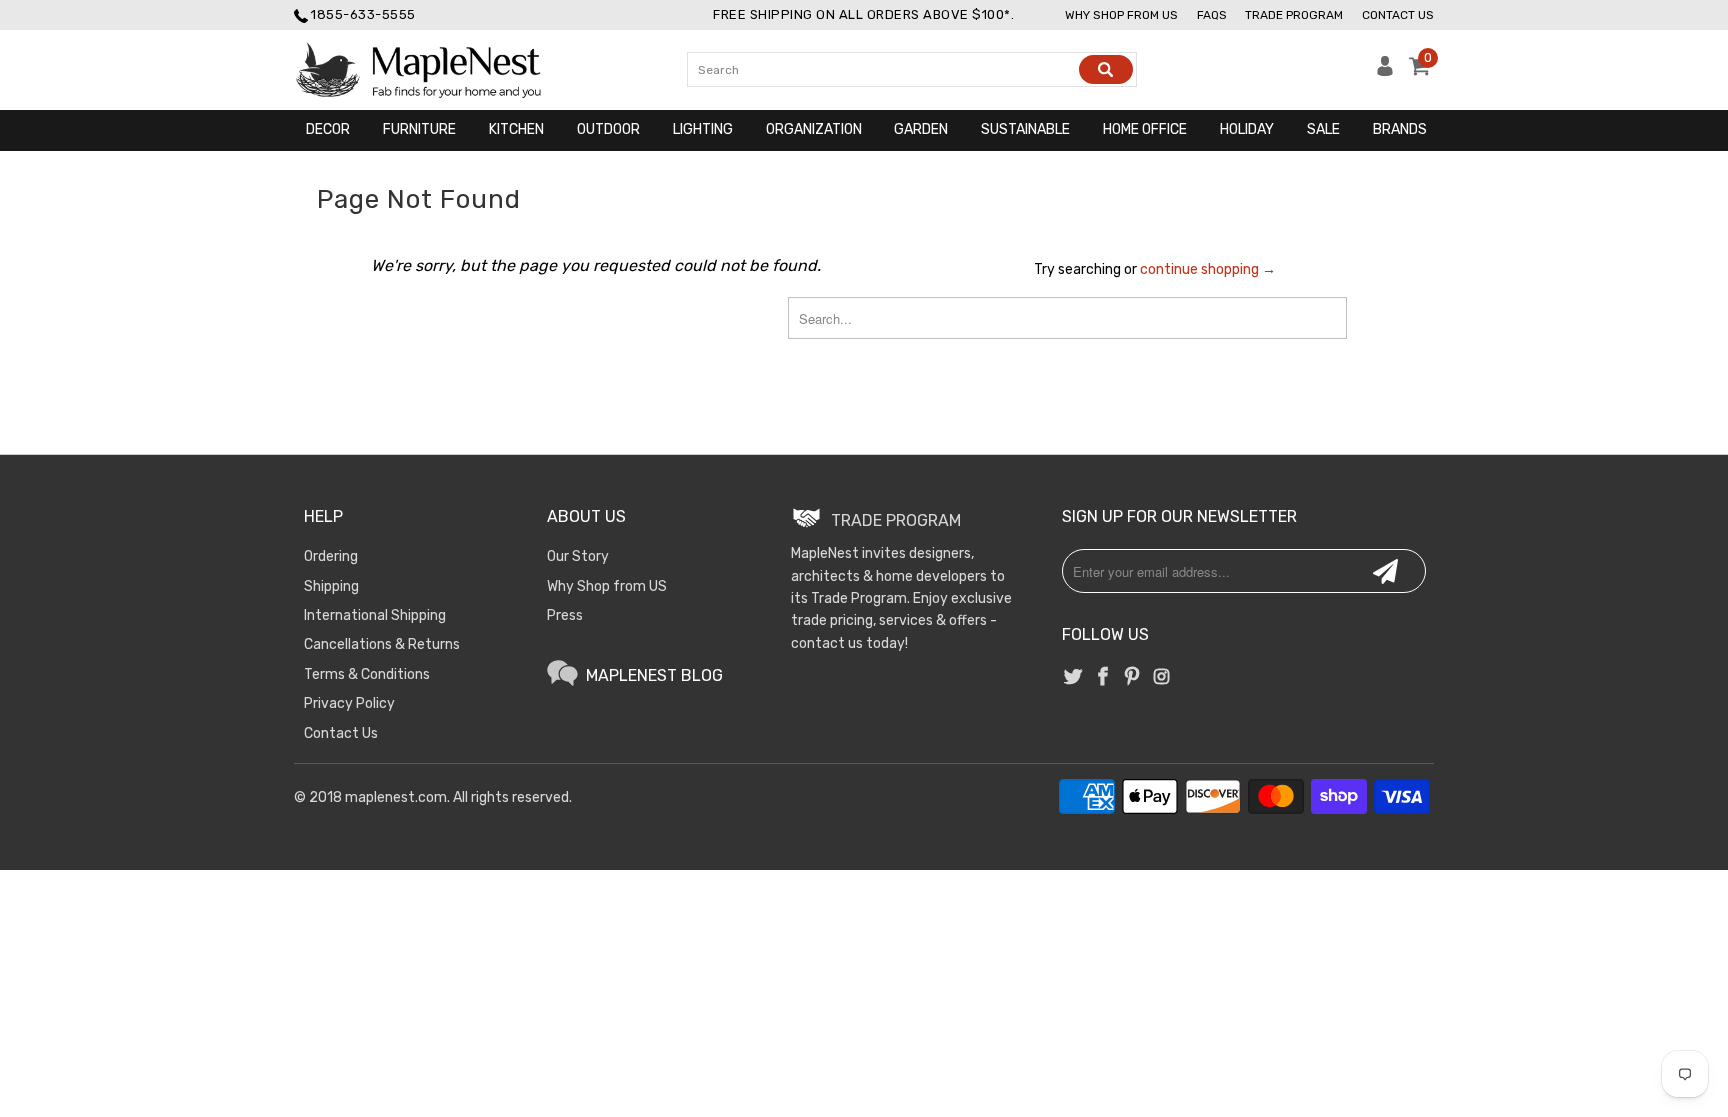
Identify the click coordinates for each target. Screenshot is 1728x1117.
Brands (1400, 129)
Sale (1323, 129)
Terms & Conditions (367, 674)
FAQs (1212, 15)
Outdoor (608, 129)
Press (565, 615)
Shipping (331, 586)
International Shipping (375, 615)
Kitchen (516, 129)
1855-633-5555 (363, 14)
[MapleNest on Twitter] (1074, 678)
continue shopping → (1208, 269)
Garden (921, 129)
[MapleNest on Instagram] (1161, 678)
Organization (814, 129)
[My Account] (1385, 71)
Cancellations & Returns (382, 644)
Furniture (419, 129)
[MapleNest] (436, 70)
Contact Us (1398, 15)
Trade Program (1294, 15)
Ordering (331, 556)
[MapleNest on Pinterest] (1132, 678)
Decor (328, 129)
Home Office (1145, 129)
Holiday (1247, 129)
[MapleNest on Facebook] (1103, 678)
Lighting (703, 129)
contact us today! (849, 643)
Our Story (578, 556)
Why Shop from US (607, 586)
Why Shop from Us (1121, 15)
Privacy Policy (349, 703)
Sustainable (1025, 129)
